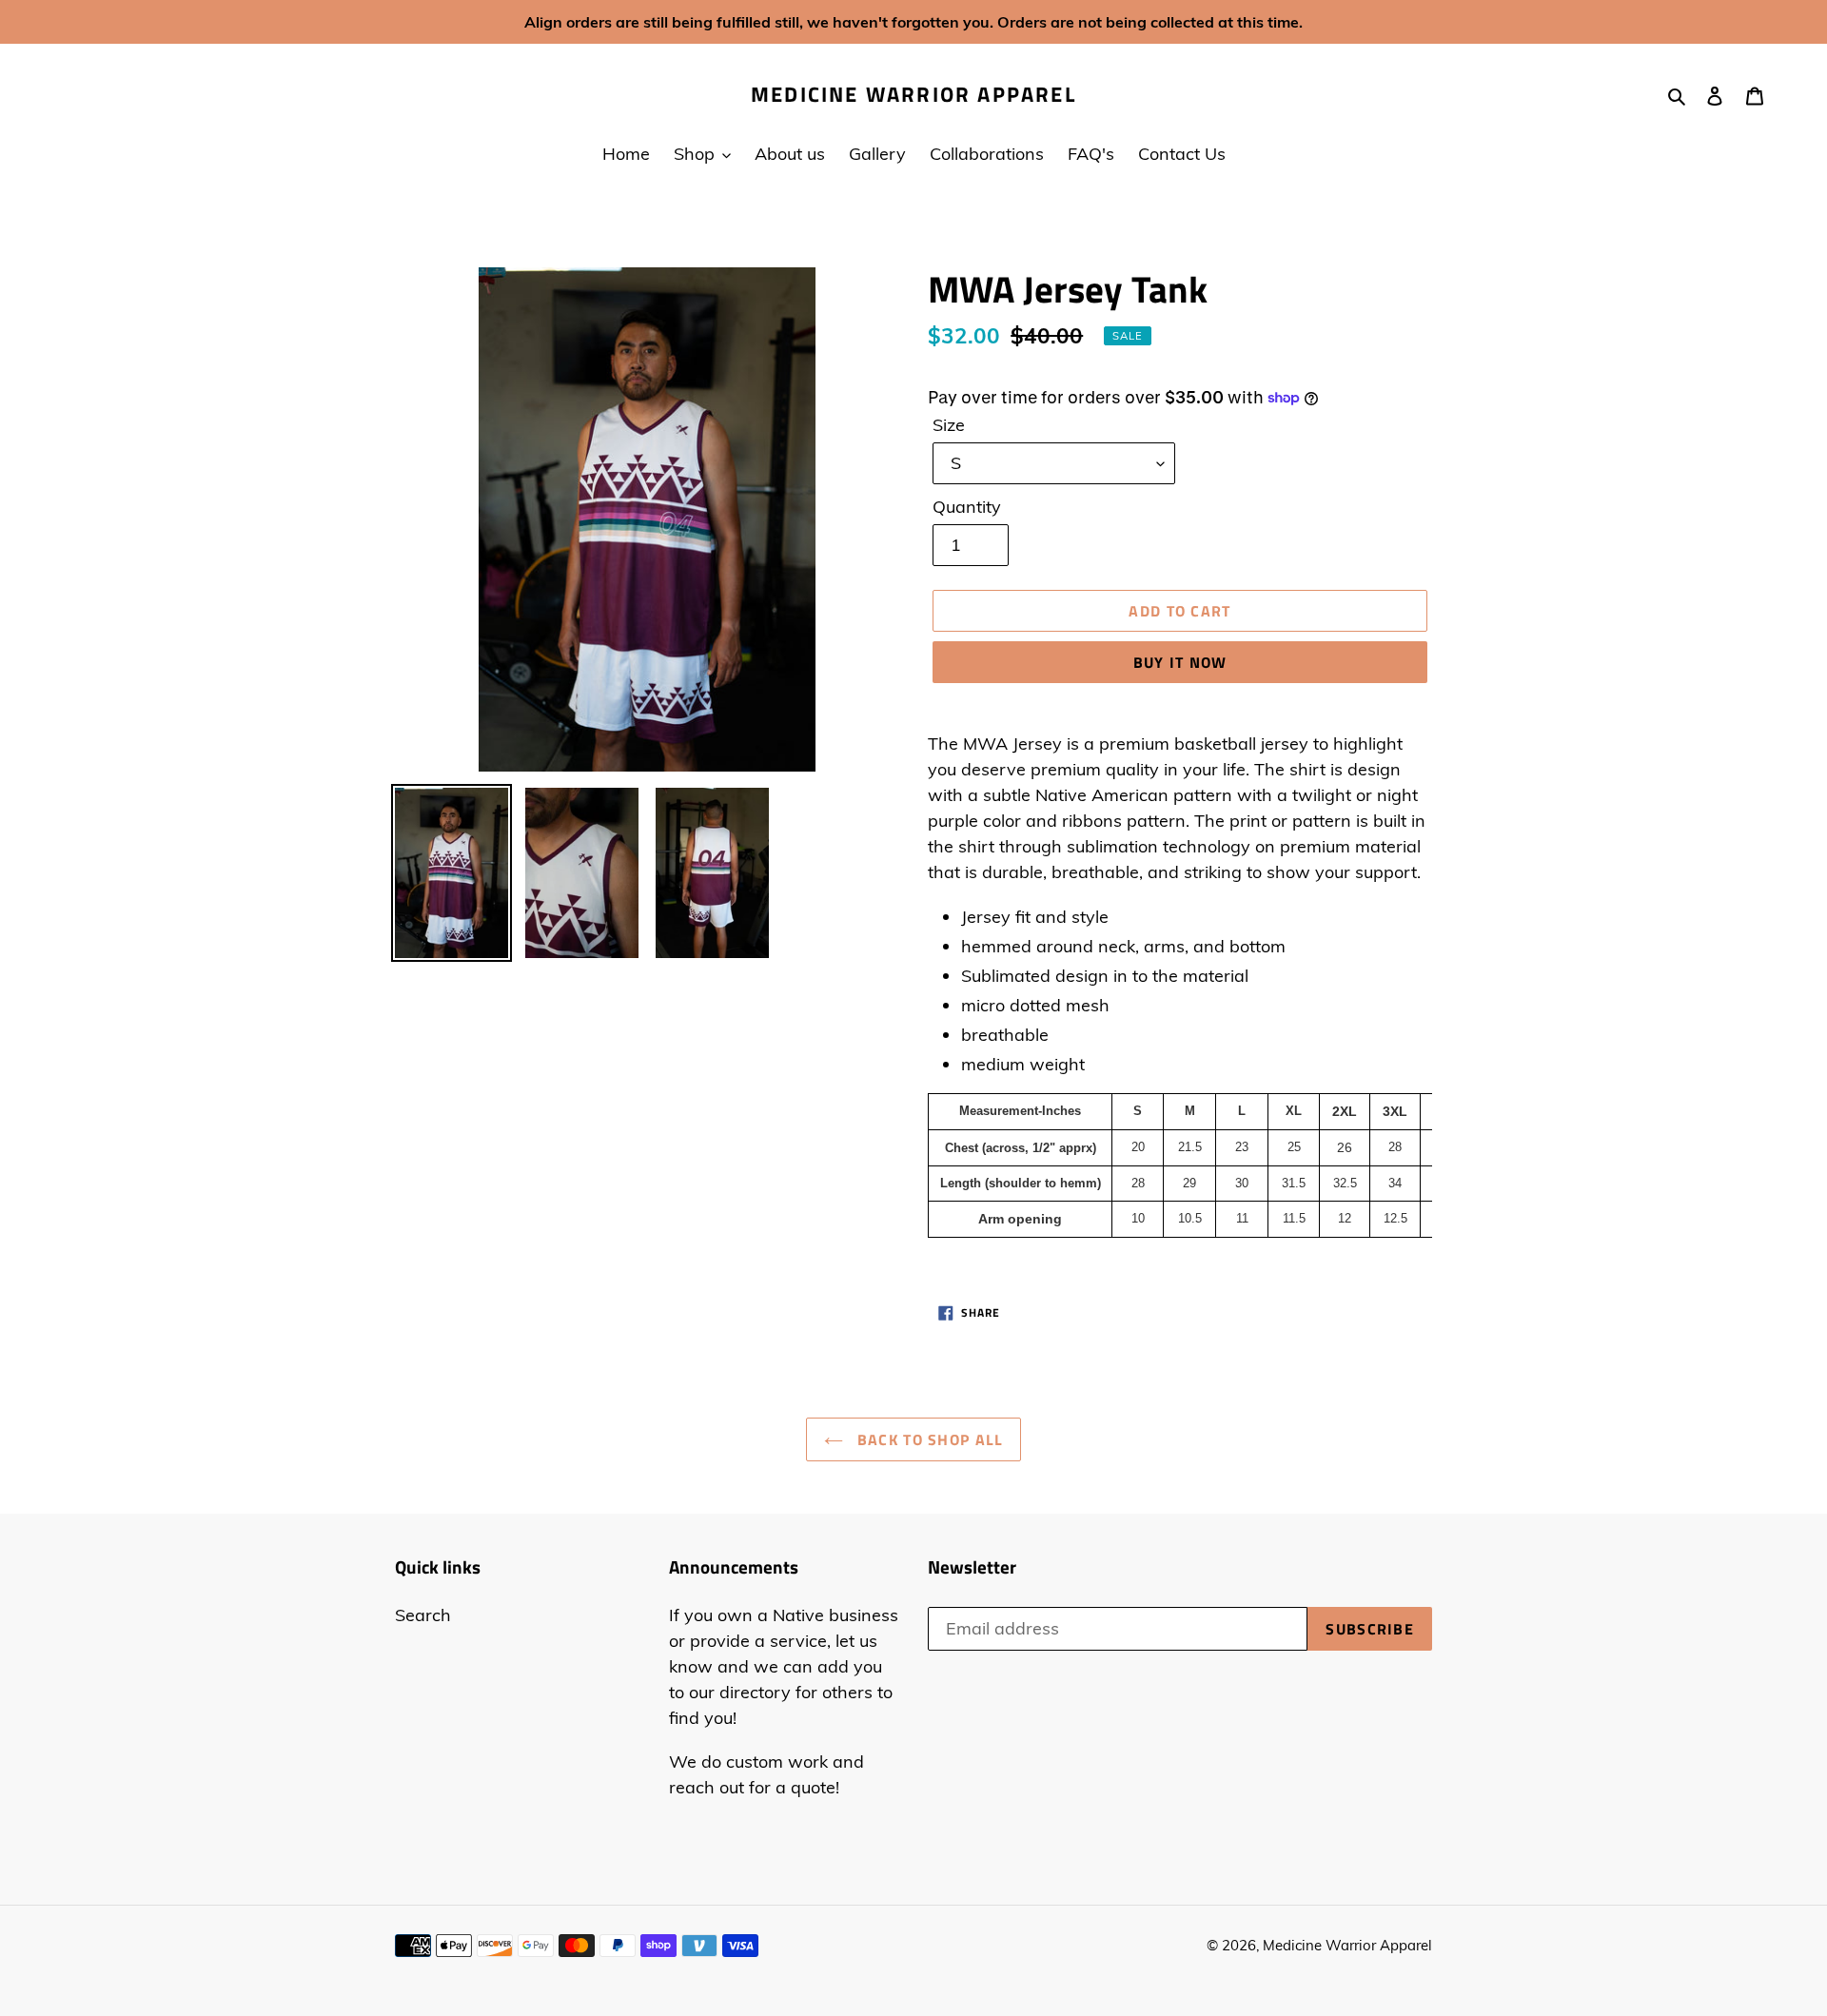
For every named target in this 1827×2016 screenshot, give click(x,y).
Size (949, 425)
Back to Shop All (928, 1439)
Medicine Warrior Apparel (913, 94)
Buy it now (1180, 662)
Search (423, 1615)
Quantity (967, 507)
